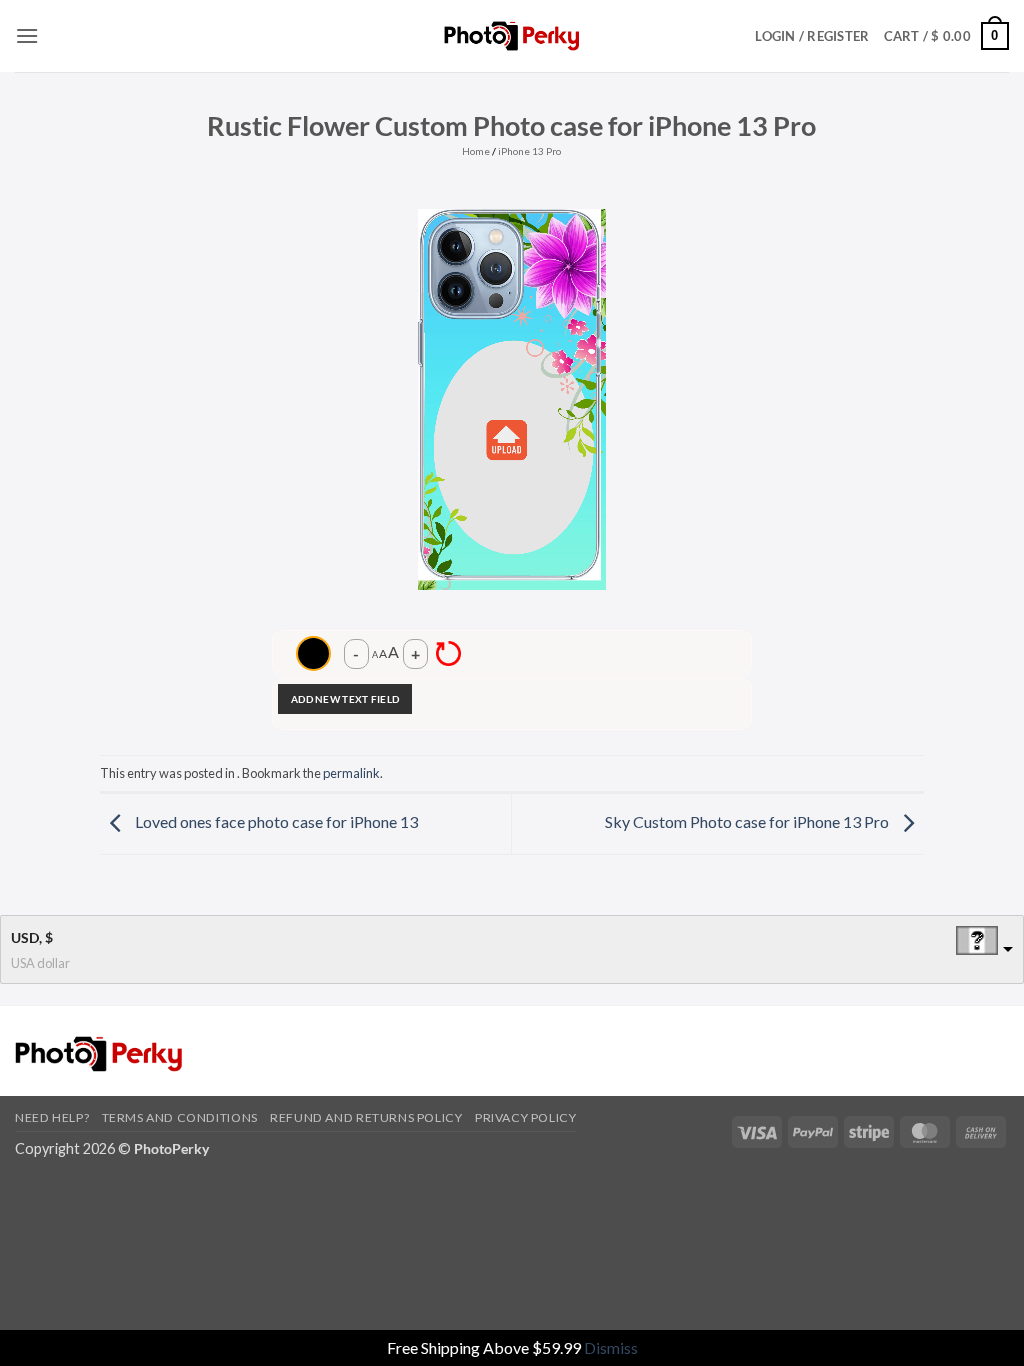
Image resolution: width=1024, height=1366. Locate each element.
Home (476, 151)
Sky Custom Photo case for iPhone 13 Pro (748, 821)
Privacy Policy (526, 1117)
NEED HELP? (52, 1117)
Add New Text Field (345, 699)
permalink (351, 773)
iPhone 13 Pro (529, 151)
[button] (27, 35)
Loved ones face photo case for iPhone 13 (275, 821)
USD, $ (32, 937)
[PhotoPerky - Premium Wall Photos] (512, 35)
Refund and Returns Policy (366, 1117)
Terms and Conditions (180, 1117)
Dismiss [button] (611, 1347)
